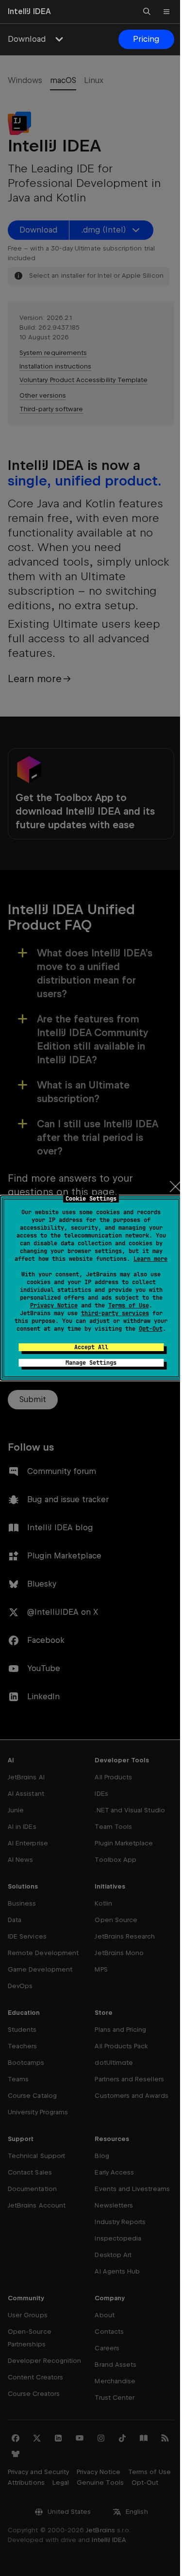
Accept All (91, 1347)
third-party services (115, 1313)
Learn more (150, 1259)
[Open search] (147, 12)
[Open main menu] (166, 12)
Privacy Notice (54, 1305)
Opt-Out (151, 1329)
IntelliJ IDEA (29, 11)
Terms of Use (129, 1305)
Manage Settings (91, 1363)
